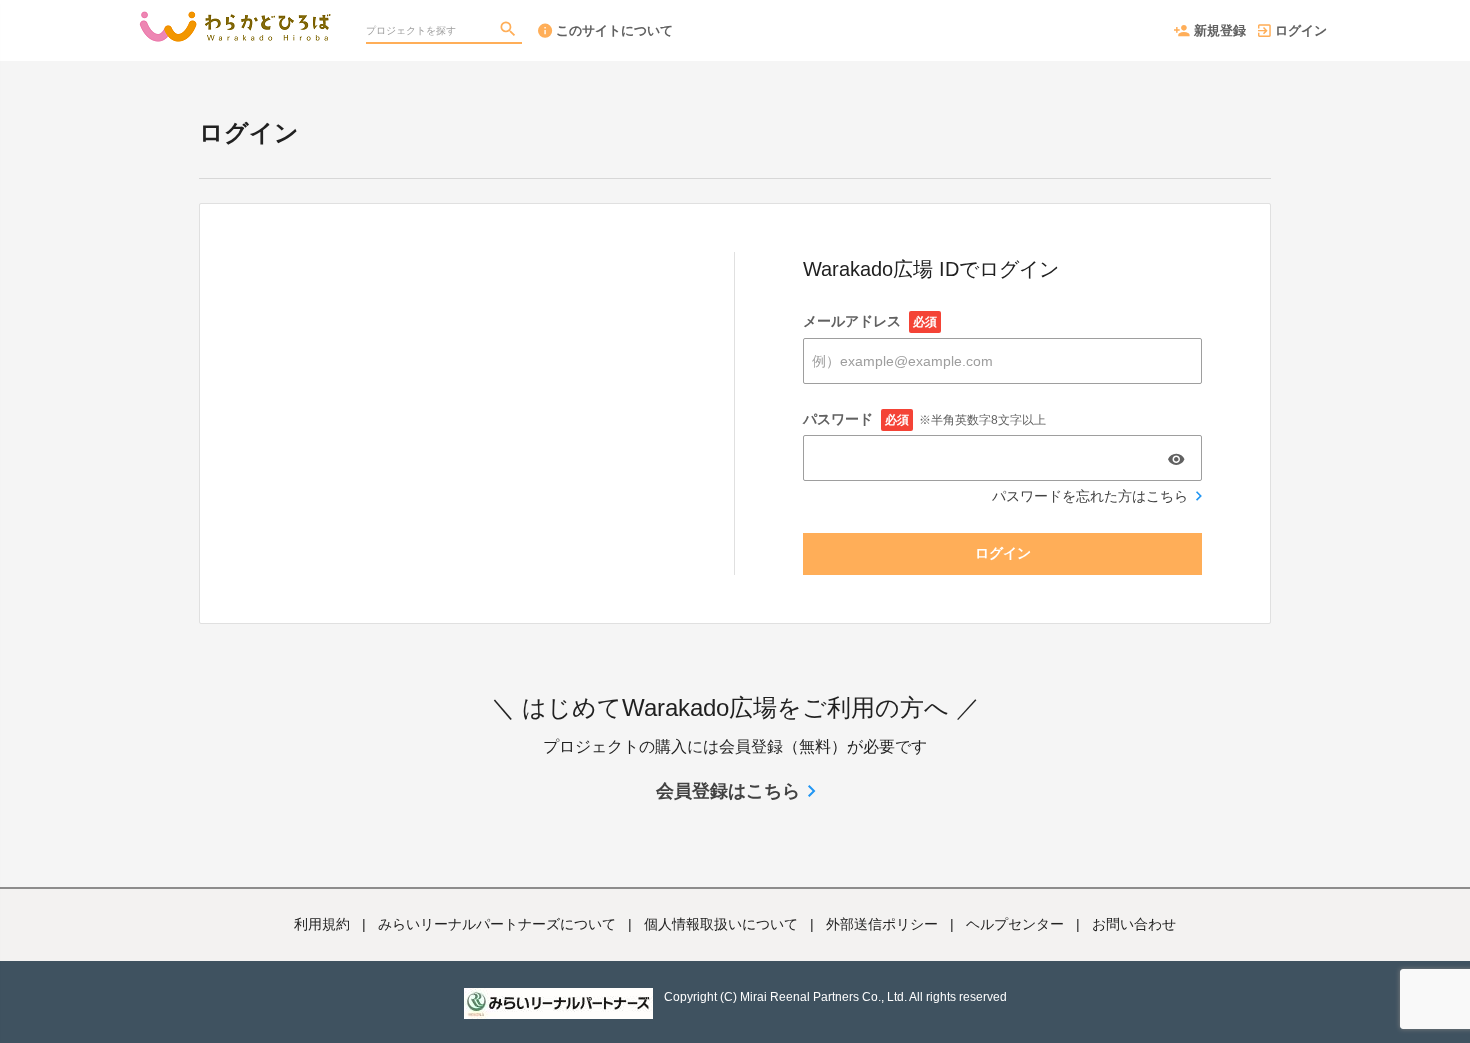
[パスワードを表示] (1176, 459)
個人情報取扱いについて (721, 924)
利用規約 (322, 924)
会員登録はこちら (728, 791)
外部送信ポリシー (882, 924)
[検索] (510, 31)
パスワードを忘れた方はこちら (1090, 496)
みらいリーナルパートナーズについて (497, 924)
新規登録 (1220, 30)
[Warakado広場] (235, 20)
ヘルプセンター (1015, 924)
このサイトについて (614, 30)
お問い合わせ (1134, 924)
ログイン (1301, 30)
